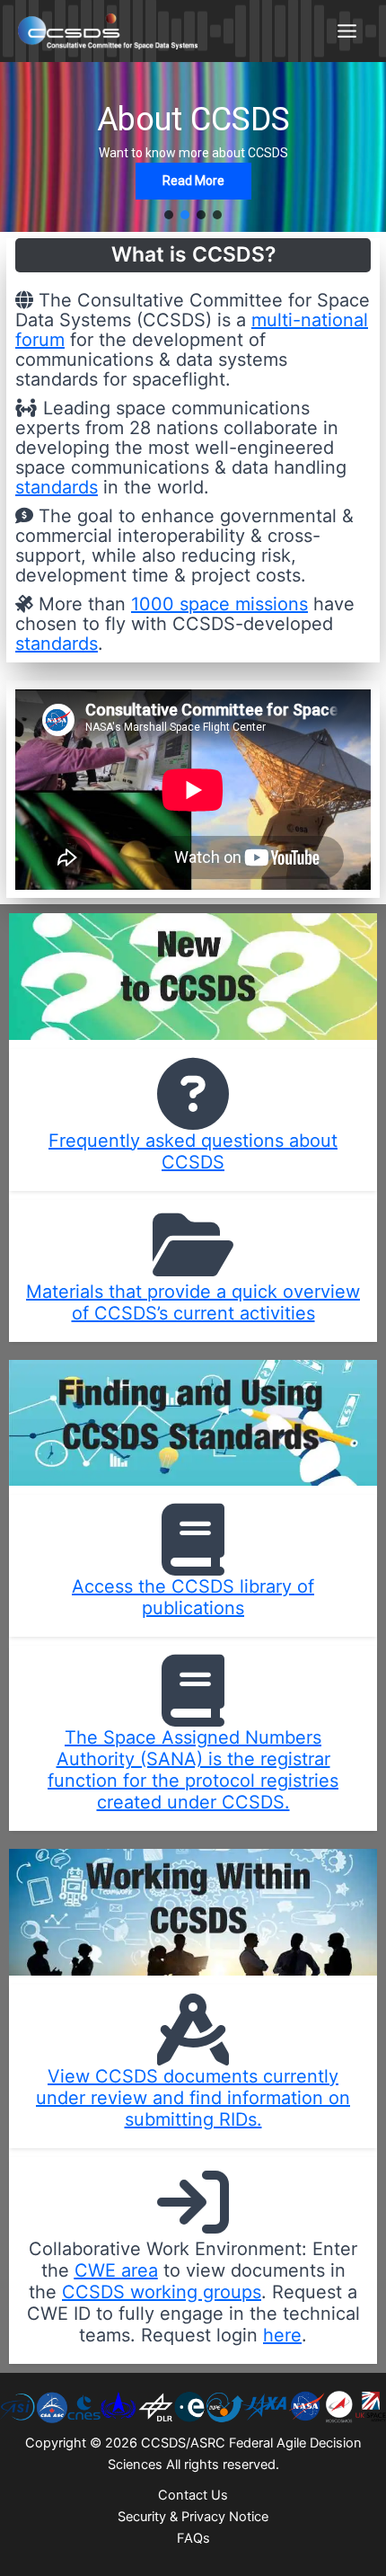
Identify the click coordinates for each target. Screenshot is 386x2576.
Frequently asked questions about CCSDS (193, 1151)
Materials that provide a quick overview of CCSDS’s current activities (193, 1302)
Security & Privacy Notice (193, 2517)
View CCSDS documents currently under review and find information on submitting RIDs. (193, 2098)
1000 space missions (219, 604)
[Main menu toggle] (347, 31)
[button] (169, 215)
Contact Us (193, 2495)
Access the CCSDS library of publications (193, 1597)
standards (57, 487)
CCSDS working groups (162, 2292)
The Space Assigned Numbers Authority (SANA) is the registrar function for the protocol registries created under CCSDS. (193, 1770)
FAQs (193, 2538)
